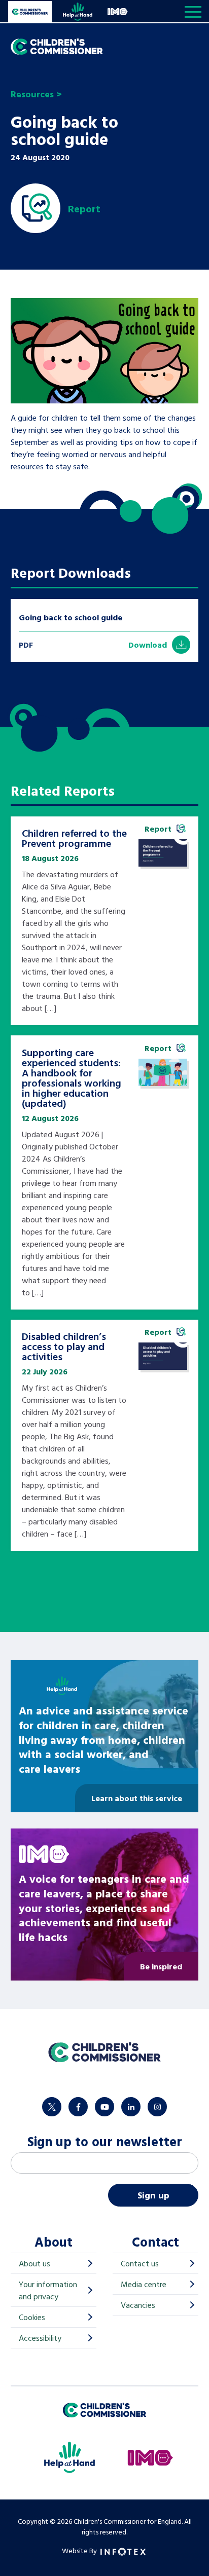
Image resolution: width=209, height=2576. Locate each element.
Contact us (140, 2263)
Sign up (153, 2195)
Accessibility (40, 2338)
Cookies (32, 2317)
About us (34, 2263)
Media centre (144, 2284)
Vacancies (138, 2305)
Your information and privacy (48, 2290)
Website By (80, 2550)
